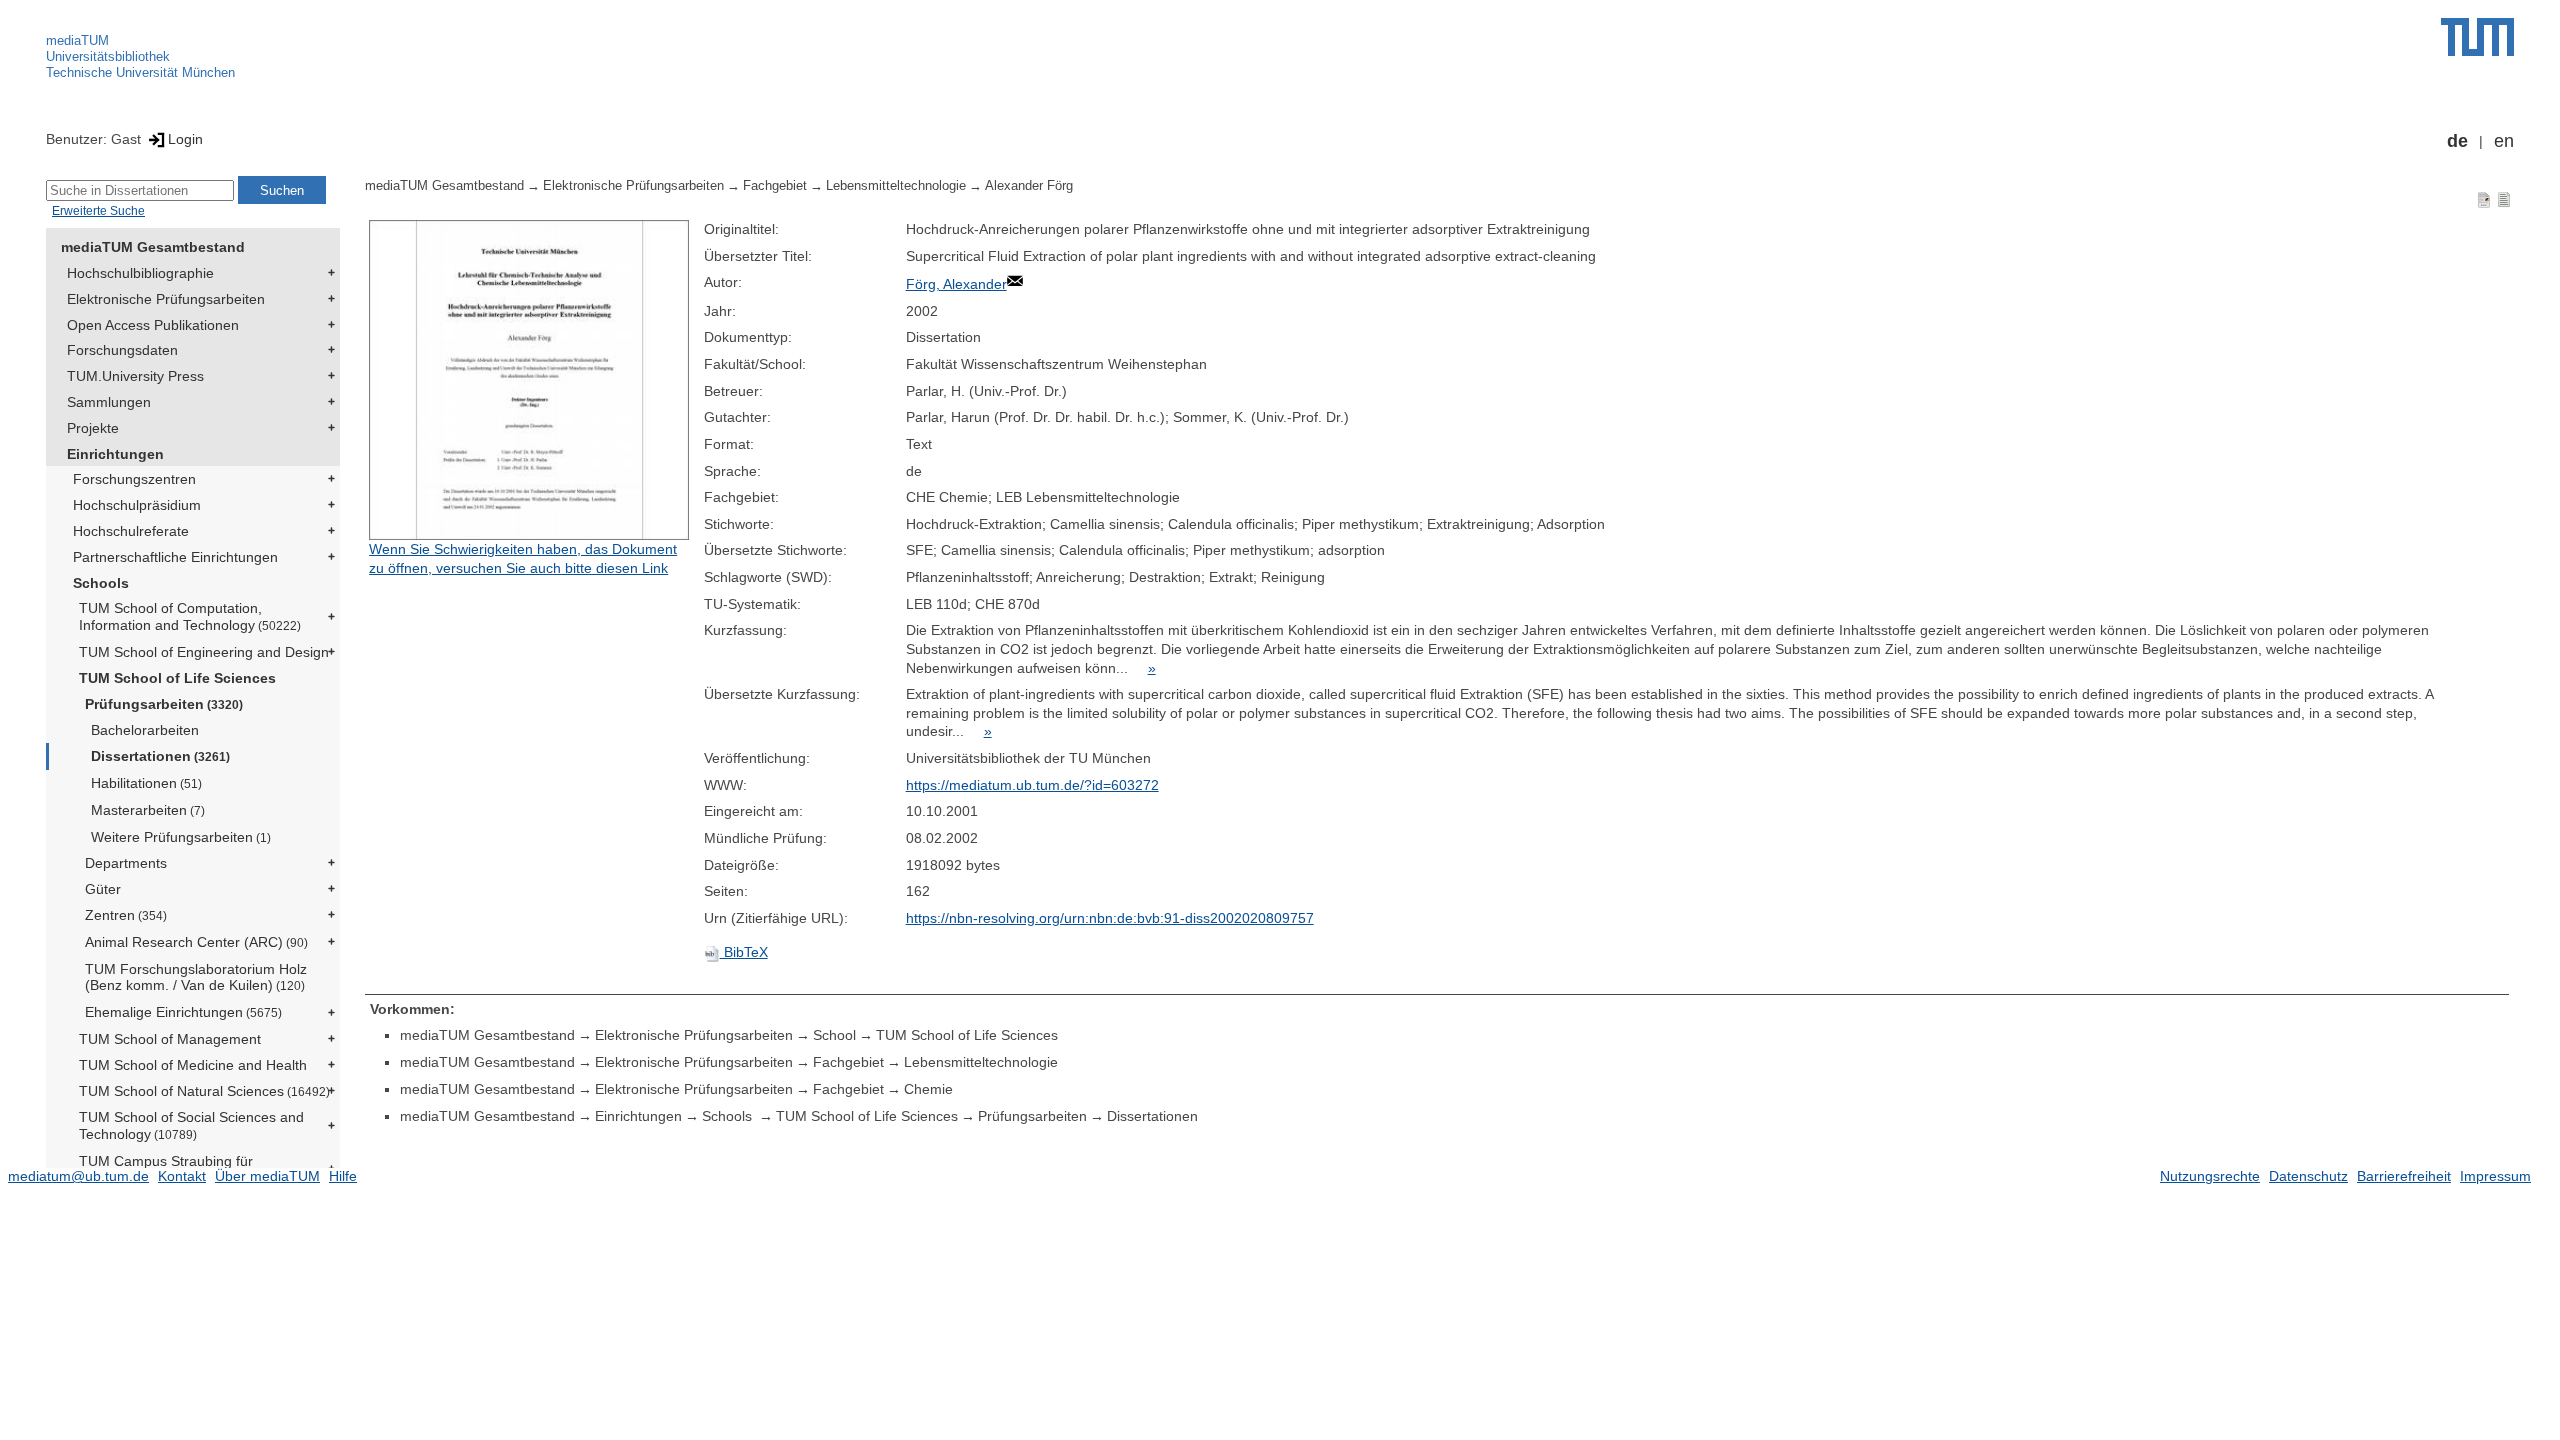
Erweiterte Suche (98, 211)
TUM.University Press (135, 376)
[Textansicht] (2504, 199)
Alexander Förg (1029, 186)
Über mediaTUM (267, 1176)
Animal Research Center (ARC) (196, 942)
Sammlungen (109, 402)
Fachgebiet (775, 186)
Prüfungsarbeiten (164, 704)
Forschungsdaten (122, 350)
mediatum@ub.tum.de (78, 1176)
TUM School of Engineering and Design (204, 652)
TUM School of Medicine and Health (193, 1065)
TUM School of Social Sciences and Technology (191, 1125)
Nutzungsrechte (2210, 1176)
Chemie (928, 1089)
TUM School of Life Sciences (177, 678)
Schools (101, 583)
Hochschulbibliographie (140, 273)
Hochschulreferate (131, 531)
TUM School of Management (170, 1039)
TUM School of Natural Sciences (204, 1091)
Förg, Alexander (956, 284)
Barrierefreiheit (2404, 1176)
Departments (126, 863)
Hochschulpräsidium (137, 505)
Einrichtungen (115, 454)
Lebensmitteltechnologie (896, 186)
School (834, 1035)
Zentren (126, 915)
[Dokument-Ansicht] (2484, 199)
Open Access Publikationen (153, 325)
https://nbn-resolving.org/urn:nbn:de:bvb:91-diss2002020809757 (1110, 918)
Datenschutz (2308, 1176)
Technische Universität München (140, 72)
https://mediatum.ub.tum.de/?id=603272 (1032, 785)
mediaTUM (77, 40)
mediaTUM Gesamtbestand (153, 247)
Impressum (2495, 1176)
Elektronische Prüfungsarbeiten (166, 299)
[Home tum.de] (2477, 37)
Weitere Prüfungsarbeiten (181, 837)
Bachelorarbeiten (145, 730)
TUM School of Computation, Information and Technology (190, 616)
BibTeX (744, 952)
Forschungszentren (134, 479)
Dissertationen (160, 756)
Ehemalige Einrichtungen (183, 1012)
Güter (103, 889)
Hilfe (343, 1176)
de (2457, 141)
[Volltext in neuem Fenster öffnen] (531, 380)
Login (185, 139)
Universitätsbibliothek (108, 56)
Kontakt (182, 1176)
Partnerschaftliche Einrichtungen (175, 557)
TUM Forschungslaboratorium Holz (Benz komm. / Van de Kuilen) (196, 977)
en (2504, 141)
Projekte (93, 428)
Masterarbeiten (148, 810)
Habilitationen (146, 783)
